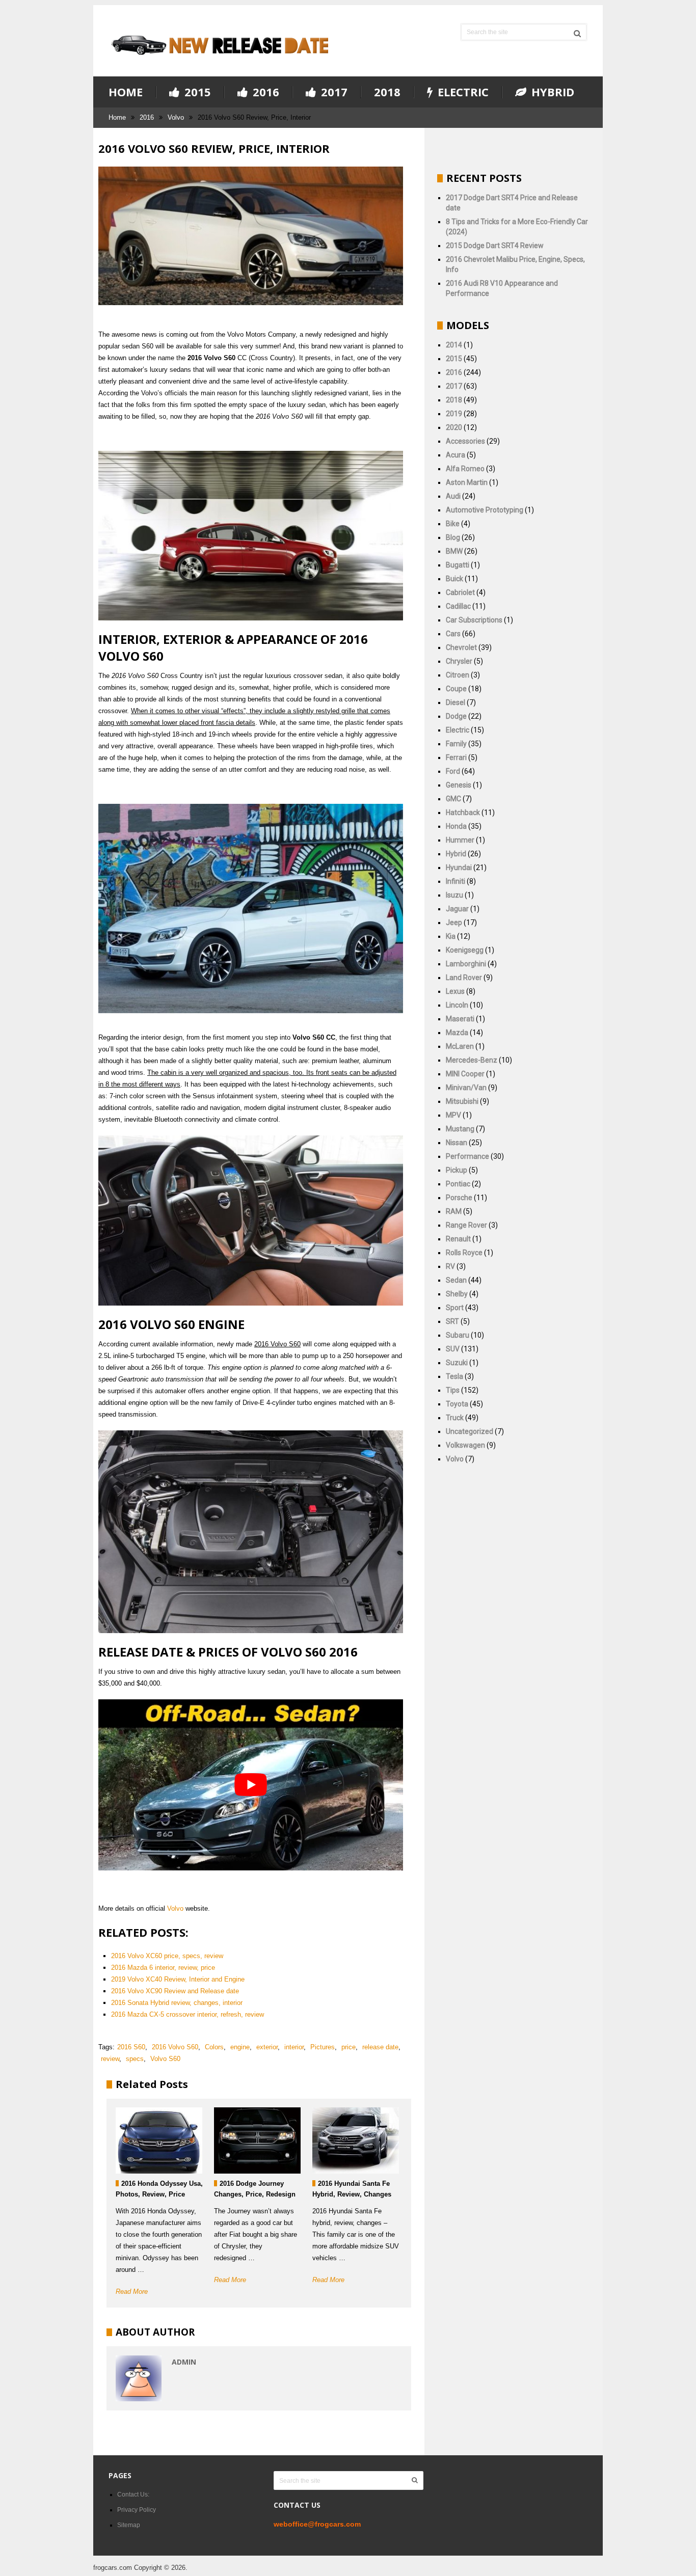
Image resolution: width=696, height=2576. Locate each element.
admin (184, 2362)
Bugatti (458, 565)
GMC (453, 799)
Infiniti (456, 881)
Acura (456, 455)
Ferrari (456, 757)
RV (450, 1266)
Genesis (459, 785)
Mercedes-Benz (472, 1060)
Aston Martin (467, 482)
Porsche (459, 1198)
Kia (451, 936)
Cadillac (458, 606)
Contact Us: (133, 2494)
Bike (453, 524)
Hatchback (463, 812)
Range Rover (466, 1225)
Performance (467, 1156)
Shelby (457, 1294)
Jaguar (457, 909)
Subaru (458, 1335)
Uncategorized (470, 1431)
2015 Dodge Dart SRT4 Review (495, 246)
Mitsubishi (462, 1101)
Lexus (455, 991)
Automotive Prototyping (485, 510)
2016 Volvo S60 (175, 2047)
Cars (453, 634)
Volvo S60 (165, 2059)
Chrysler (459, 661)
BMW (454, 551)
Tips (453, 1390)
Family (456, 744)
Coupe (456, 689)
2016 (264, 92)
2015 (196, 92)
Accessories (465, 441)
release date (380, 2047)
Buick (454, 579)
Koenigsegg (465, 950)
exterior (267, 2047)
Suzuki (457, 1363)
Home (126, 92)
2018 (387, 92)
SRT (452, 1321)
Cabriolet (460, 592)
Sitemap (129, 2525)
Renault (458, 1239)
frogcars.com (113, 2568)
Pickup (457, 1170)
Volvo (176, 117)
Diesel (456, 702)
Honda (456, 826)
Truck (455, 1418)
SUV (453, 1349)
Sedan (456, 1280)
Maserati (460, 1019)
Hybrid (551, 92)
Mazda (457, 1033)
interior (294, 2047)
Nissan (457, 1143)
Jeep (454, 923)
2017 (333, 92)
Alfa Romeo (465, 469)
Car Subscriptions (474, 620)
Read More (132, 2292)
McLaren (460, 1046)
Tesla (454, 1376)
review (110, 2059)
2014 (454, 345)
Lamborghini (466, 964)
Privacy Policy (137, 2510)
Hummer (460, 840)
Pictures (323, 2047)
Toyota (457, 1404)
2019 (454, 414)
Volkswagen (465, 1445)
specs (135, 2059)
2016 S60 (131, 2047)
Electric (462, 92)
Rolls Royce (464, 1253)
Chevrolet (461, 647)
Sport (455, 1308)
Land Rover (464, 978)
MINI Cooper (465, 1074)
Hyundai (459, 867)
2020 (454, 427)
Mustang (460, 1129)
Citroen (458, 675)
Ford (453, 771)
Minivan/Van (466, 1088)
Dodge (456, 716)
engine (240, 2047)
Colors (214, 2047)
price (349, 2047)
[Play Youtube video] (251, 1785)
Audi (453, 496)
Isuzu (454, 895)
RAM (454, 1211)
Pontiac (458, 1184)
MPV (453, 1115)
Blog (453, 537)
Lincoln (457, 1005)
